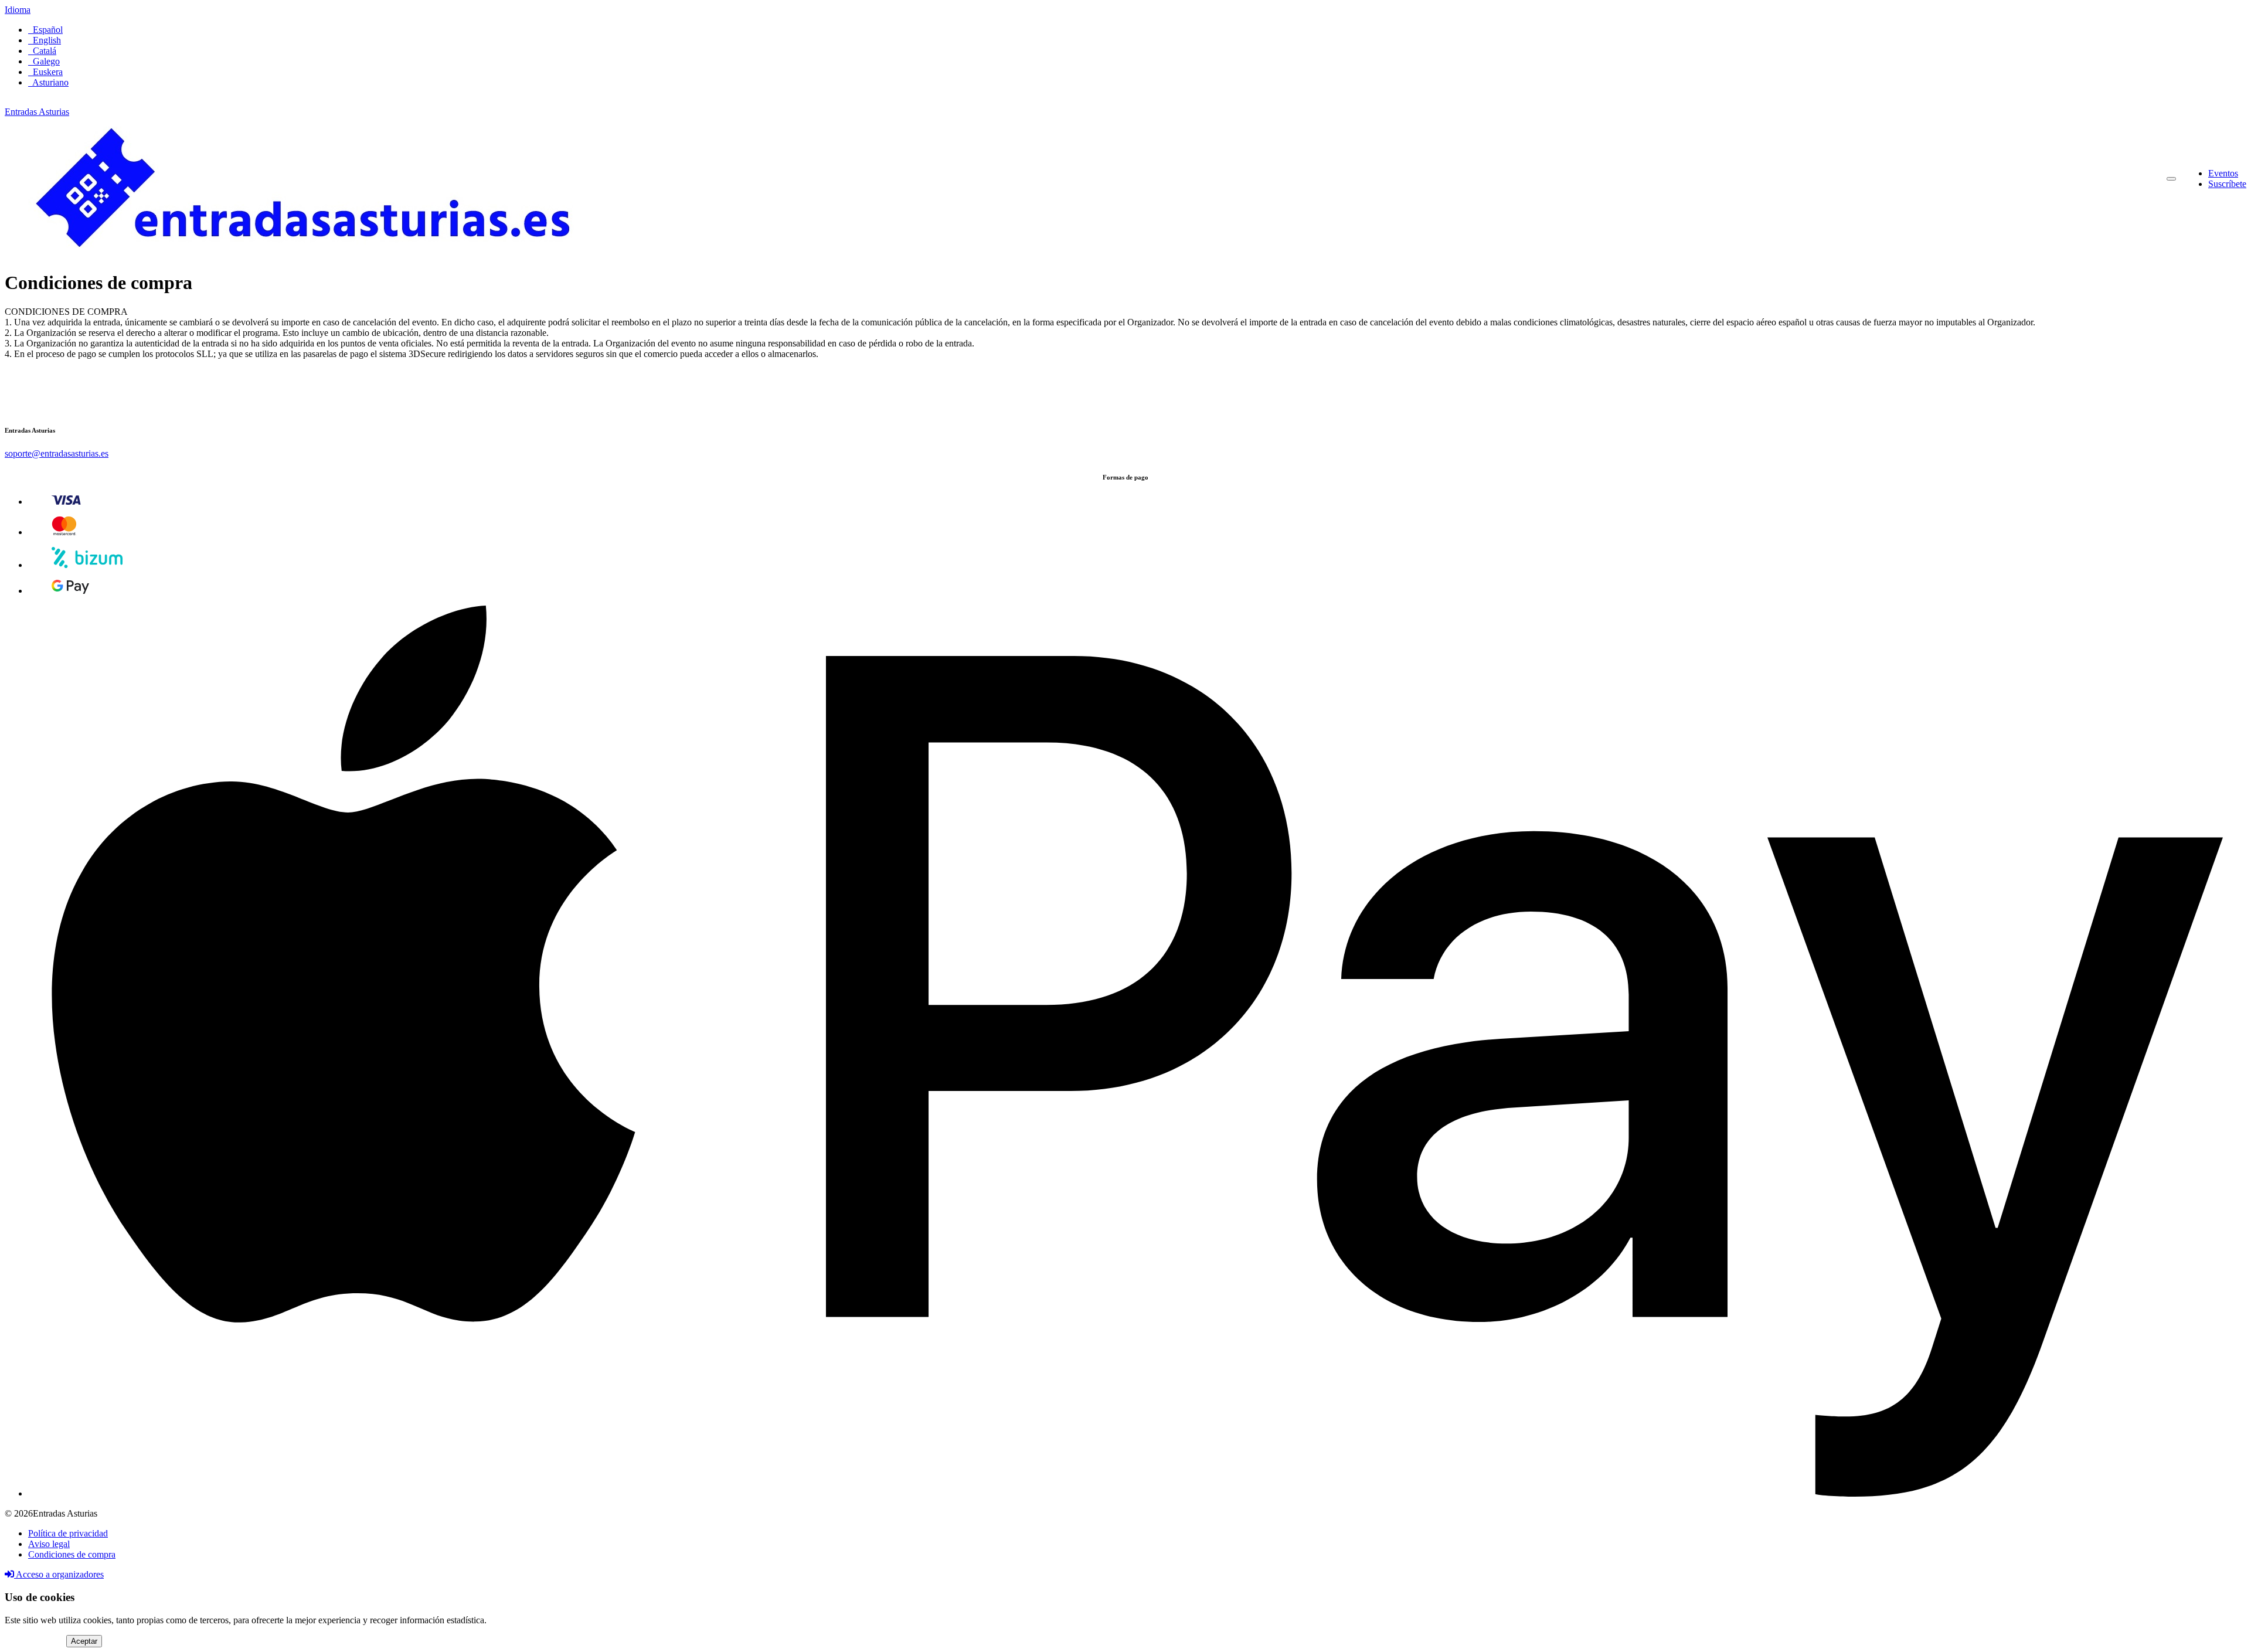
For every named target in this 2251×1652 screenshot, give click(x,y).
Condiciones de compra (72, 1554)
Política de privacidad (68, 1533)
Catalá (42, 51)
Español (45, 30)
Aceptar (84, 1641)
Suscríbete (2227, 184)
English (45, 40)
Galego (44, 61)
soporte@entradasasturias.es (57, 453)
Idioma (18, 10)
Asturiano (48, 82)
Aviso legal (49, 1544)
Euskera (45, 72)
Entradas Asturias (37, 112)
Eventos (2223, 173)
